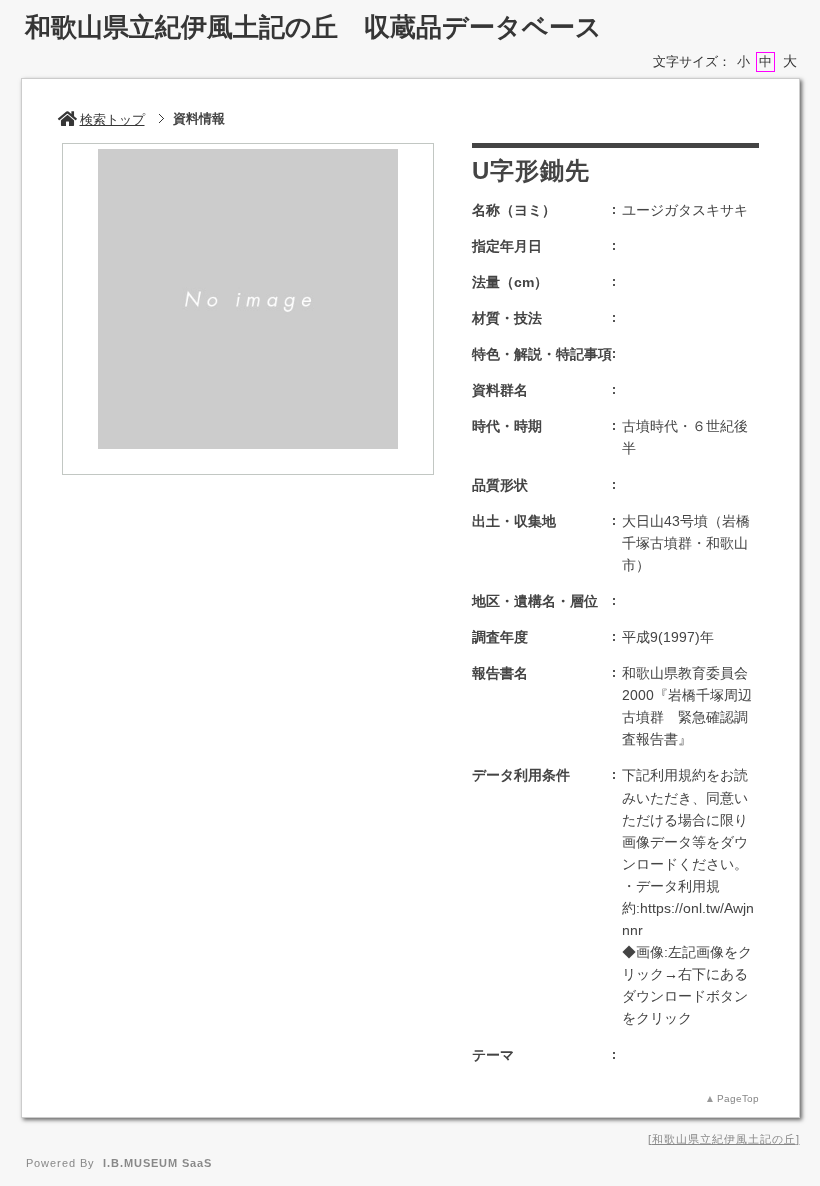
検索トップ (112, 119)
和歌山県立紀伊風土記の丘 (724, 1139)
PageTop (738, 1098)
